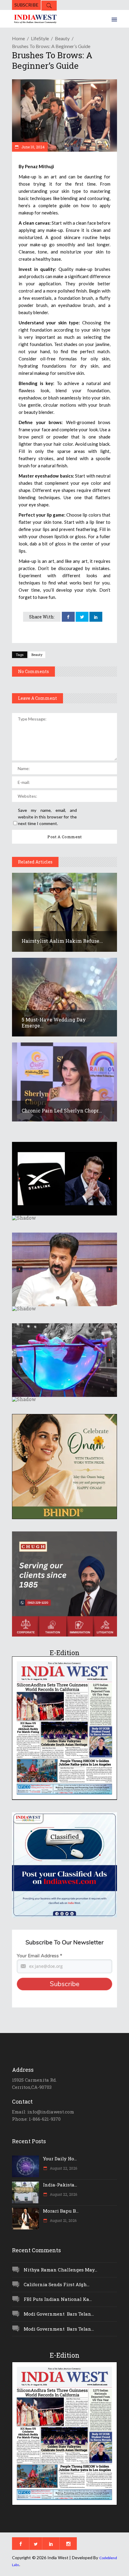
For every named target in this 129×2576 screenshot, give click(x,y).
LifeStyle (40, 38)
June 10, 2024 (33, 147)
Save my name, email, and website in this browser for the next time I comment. (47, 817)
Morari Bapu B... (61, 2211)
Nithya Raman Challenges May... (60, 2270)
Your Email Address (39, 1956)
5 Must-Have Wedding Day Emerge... (54, 1023)
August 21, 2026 (63, 2220)
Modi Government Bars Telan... (59, 2314)
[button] (64, 1179)
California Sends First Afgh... (57, 2284)
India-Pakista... (60, 2185)
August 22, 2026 (63, 2168)
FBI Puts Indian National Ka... (58, 2299)
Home (18, 38)
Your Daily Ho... (60, 2159)
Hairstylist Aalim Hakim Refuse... (62, 941)
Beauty (62, 38)
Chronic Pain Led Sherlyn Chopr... (62, 1111)
